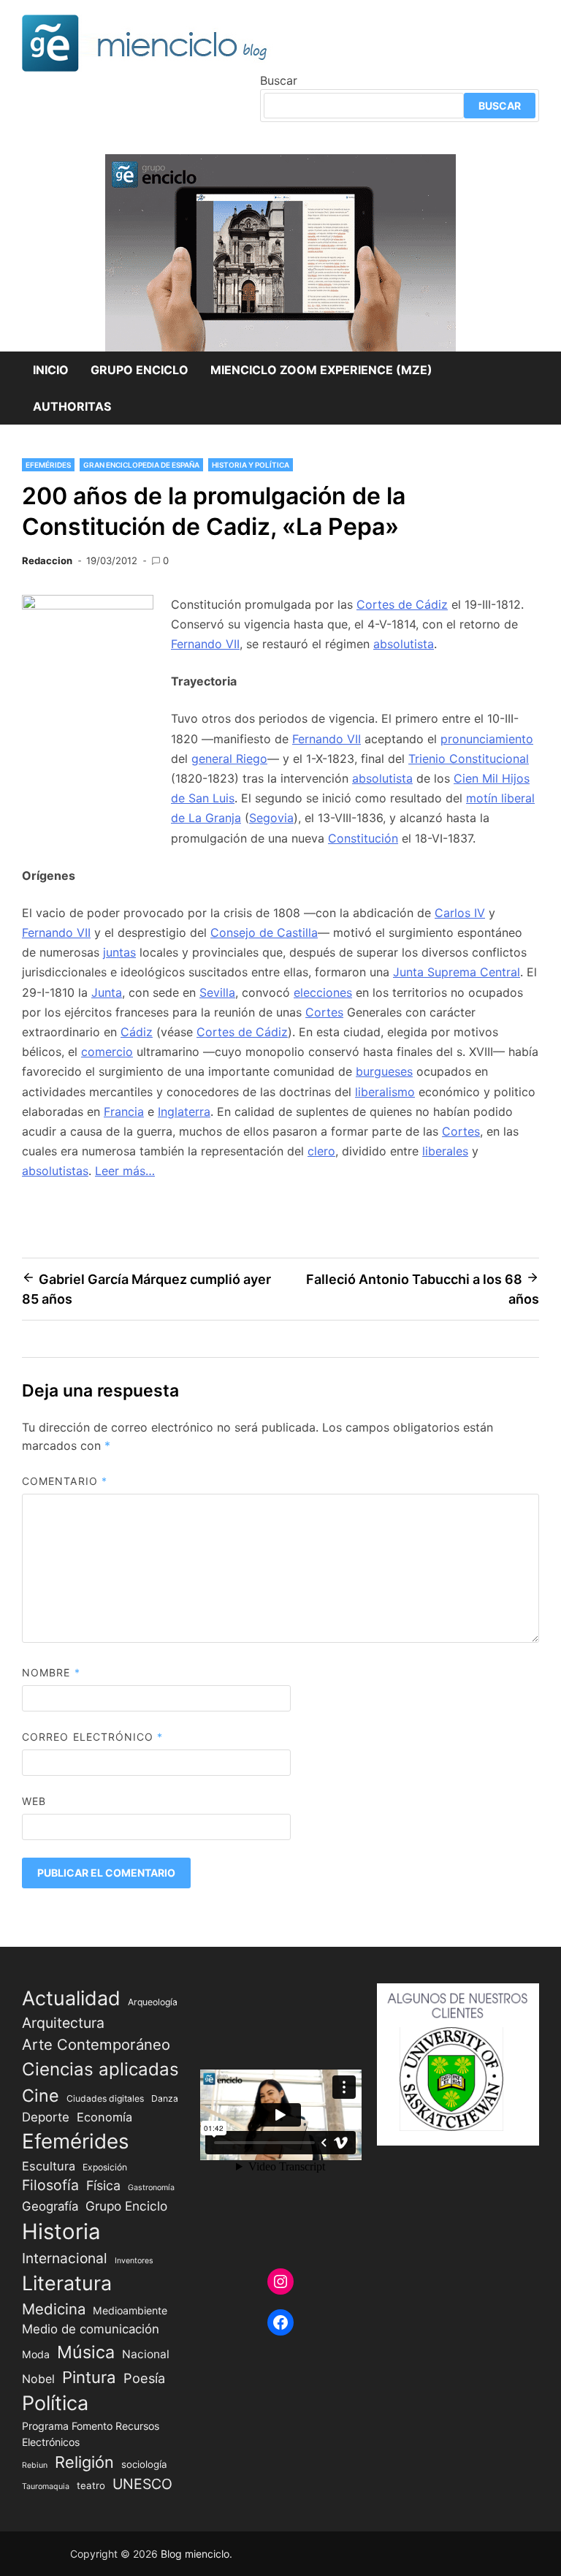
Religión (84, 2462)
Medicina (54, 2309)
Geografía (50, 2206)
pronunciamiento (487, 739)
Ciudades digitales (105, 2098)
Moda (36, 2354)
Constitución (363, 838)
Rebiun (35, 2465)
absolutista (404, 644)
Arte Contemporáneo (96, 2044)
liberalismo (385, 1092)
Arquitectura (63, 2023)
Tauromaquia (46, 2486)
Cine (41, 2096)
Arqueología (153, 2002)
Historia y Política (251, 465)
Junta (107, 992)
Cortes (324, 1012)
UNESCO (142, 2484)
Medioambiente (130, 2310)
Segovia (271, 818)
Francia (124, 1112)
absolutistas (55, 1171)
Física (103, 2185)
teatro (91, 2485)
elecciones (323, 992)
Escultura (49, 2166)
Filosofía (50, 2185)
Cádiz (137, 1032)
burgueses (384, 1071)
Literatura (67, 2283)
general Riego (229, 759)
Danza (165, 2098)
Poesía (144, 2378)
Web (34, 1801)
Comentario (65, 1481)
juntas (119, 952)
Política (55, 2403)
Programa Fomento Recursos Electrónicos (91, 2433)
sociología (144, 2464)
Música (86, 2352)
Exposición (105, 2167)
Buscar (279, 80)
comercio (107, 1052)
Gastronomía (151, 2188)
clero (321, 1151)
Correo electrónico (93, 1737)
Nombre (51, 1672)
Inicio (51, 370)
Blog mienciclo (195, 2554)
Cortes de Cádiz (402, 604)
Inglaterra (184, 1112)
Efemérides (48, 465)
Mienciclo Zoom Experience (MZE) (321, 370)
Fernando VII (205, 644)
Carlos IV (460, 913)
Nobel (38, 2379)
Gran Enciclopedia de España (141, 465)
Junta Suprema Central (457, 972)
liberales (445, 1151)
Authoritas (72, 406)
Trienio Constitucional (469, 759)
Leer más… (125, 1171)
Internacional (65, 2258)
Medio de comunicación (91, 2329)
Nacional (146, 2354)
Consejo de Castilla (264, 932)
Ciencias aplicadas (100, 2069)
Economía (104, 2117)
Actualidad (71, 1998)
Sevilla (217, 992)
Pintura (89, 2377)
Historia (61, 2231)
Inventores (134, 2261)
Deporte (46, 2117)
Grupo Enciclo (140, 370)
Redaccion (47, 561)
